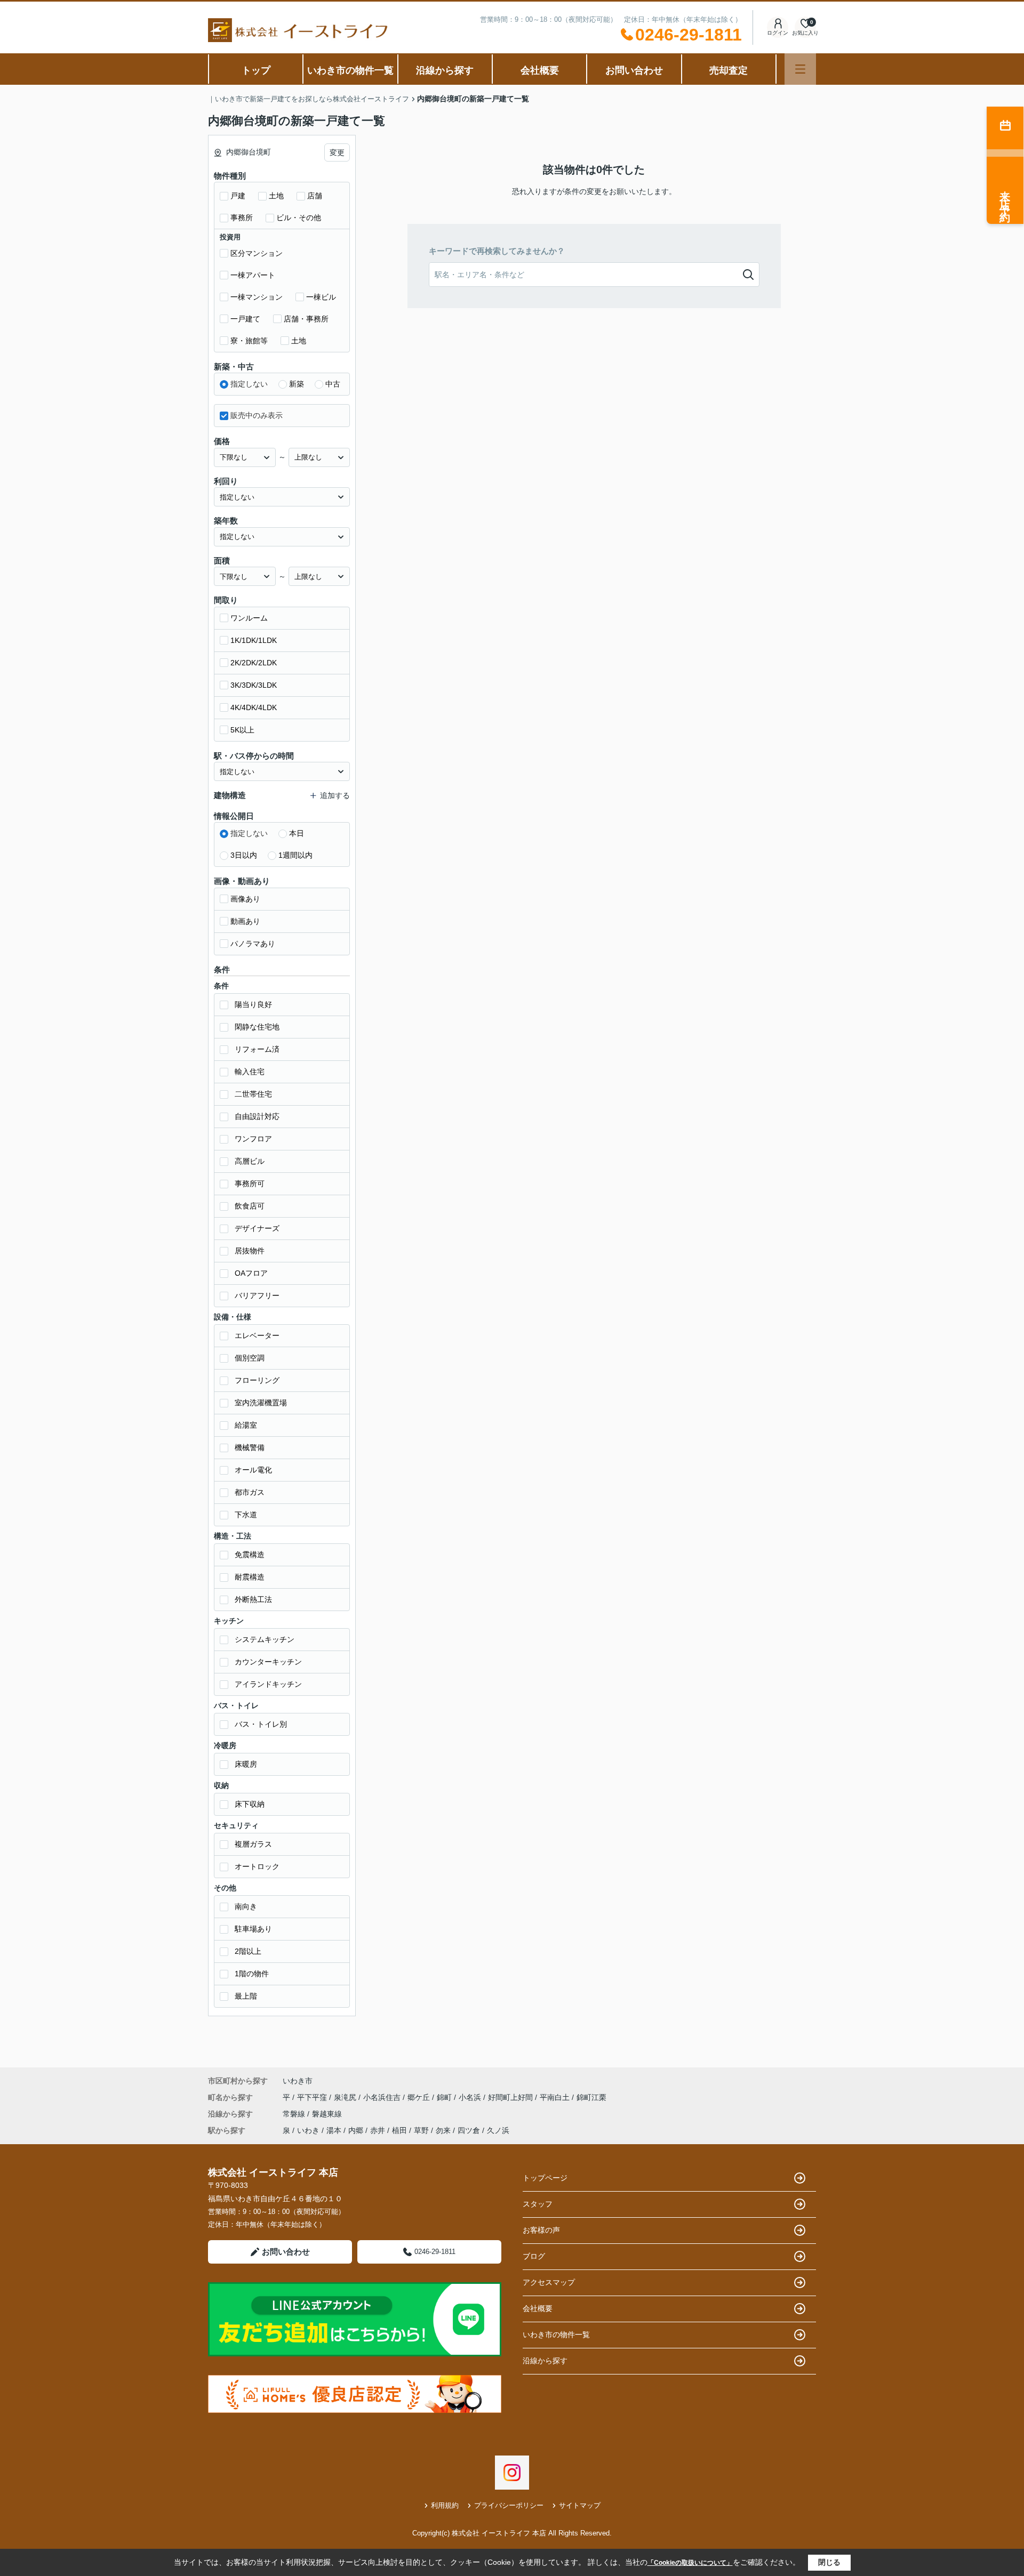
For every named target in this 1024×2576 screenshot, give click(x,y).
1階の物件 (252, 1974)
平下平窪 (313, 2097)
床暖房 (246, 1764)
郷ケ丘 (420, 2097)
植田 (399, 2130)
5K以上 (242, 730)
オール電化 (253, 1470)
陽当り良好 (253, 1004)
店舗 (315, 196)
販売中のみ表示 (257, 415)
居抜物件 (250, 1251)
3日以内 (244, 855)
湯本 (334, 2130)
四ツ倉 (469, 2130)
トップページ (545, 2178)
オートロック (257, 1866)
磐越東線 (327, 2114)
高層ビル (250, 1161)
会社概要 (540, 70)
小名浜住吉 (383, 2097)
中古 (333, 384)
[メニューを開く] (800, 69)
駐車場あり (253, 1929)
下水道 (246, 1515)
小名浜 (471, 2097)
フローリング (257, 1380)
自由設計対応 (257, 1116)
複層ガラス (253, 1844)
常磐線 (295, 2114)
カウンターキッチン (268, 1662)
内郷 (356, 2130)
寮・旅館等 (249, 341)
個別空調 (250, 1358)
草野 (421, 2130)
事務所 (242, 218)
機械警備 (250, 1447)
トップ (256, 70)
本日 (297, 833)
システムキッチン (265, 1639)
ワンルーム (249, 618)
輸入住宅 (250, 1072)
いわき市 (298, 2081)
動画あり (245, 921)
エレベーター (257, 1335)
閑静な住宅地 (257, 1027)
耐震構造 (250, 1577)
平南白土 (556, 2097)
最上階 (246, 1996)
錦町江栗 (591, 2097)
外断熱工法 (253, 1599)
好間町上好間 (511, 2097)
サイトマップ (580, 2505)
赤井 (378, 2130)
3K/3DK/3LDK (254, 685)
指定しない (249, 384)
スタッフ (538, 2204)
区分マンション (257, 253)
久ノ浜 (498, 2130)
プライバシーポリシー (509, 2505)
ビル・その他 (299, 218)
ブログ (534, 2256)
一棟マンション (257, 297)
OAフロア (251, 1273)
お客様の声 (541, 2230)
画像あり (245, 899)
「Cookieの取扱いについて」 (690, 2563)
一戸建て (245, 319)
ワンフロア (253, 1139)
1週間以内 (295, 855)
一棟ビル (321, 297)
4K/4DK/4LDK (254, 707)
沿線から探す (445, 70)
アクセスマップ (549, 2282)
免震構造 (250, 1555)
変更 (337, 152)
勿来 (443, 2130)
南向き (246, 1906)
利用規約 (445, 2505)
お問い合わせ (634, 70)
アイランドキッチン (268, 1684)
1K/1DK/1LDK (254, 640)
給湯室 (246, 1425)
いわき (308, 2130)
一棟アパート (253, 275)
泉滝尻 (346, 2097)
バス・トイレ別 (261, 1724)
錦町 (445, 2097)
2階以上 (248, 1951)
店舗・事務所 (306, 319)
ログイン (778, 33)
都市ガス (250, 1492)
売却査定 (729, 70)
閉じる (829, 2562)
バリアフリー (257, 1295)
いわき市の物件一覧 (350, 70)
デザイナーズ (257, 1228)
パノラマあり (253, 944)
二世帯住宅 (253, 1094)
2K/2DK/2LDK (254, 663)
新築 (297, 384)
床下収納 (250, 1804)
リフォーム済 (257, 1049)
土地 (276, 196)
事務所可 (250, 1184)
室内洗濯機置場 (261, 1403)
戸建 (238, 196)
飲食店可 (250, 1206)
